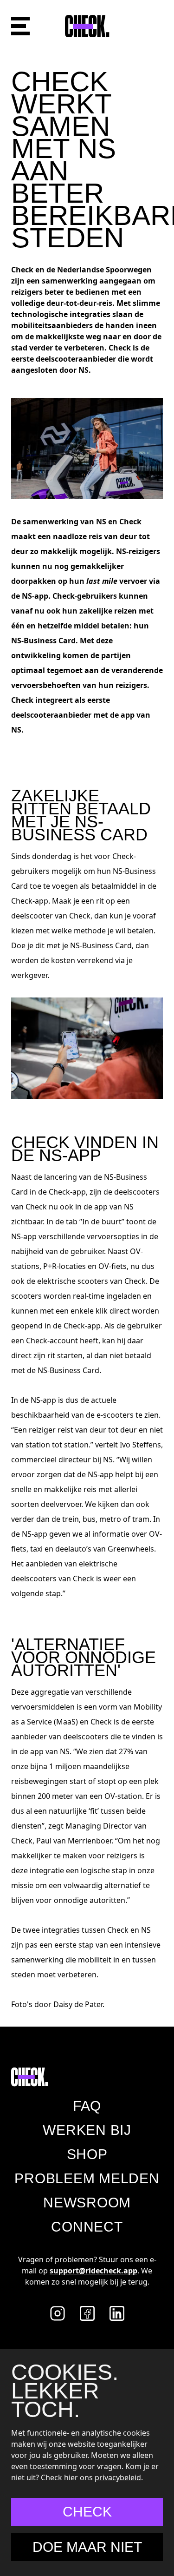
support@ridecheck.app (93, 2271)
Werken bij (87, 2130)
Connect (87, 2227)
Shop (87, 2154)
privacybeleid (118, 2477)
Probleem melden (87, 2178)
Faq (87, 2106)
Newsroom (87, 2203)
